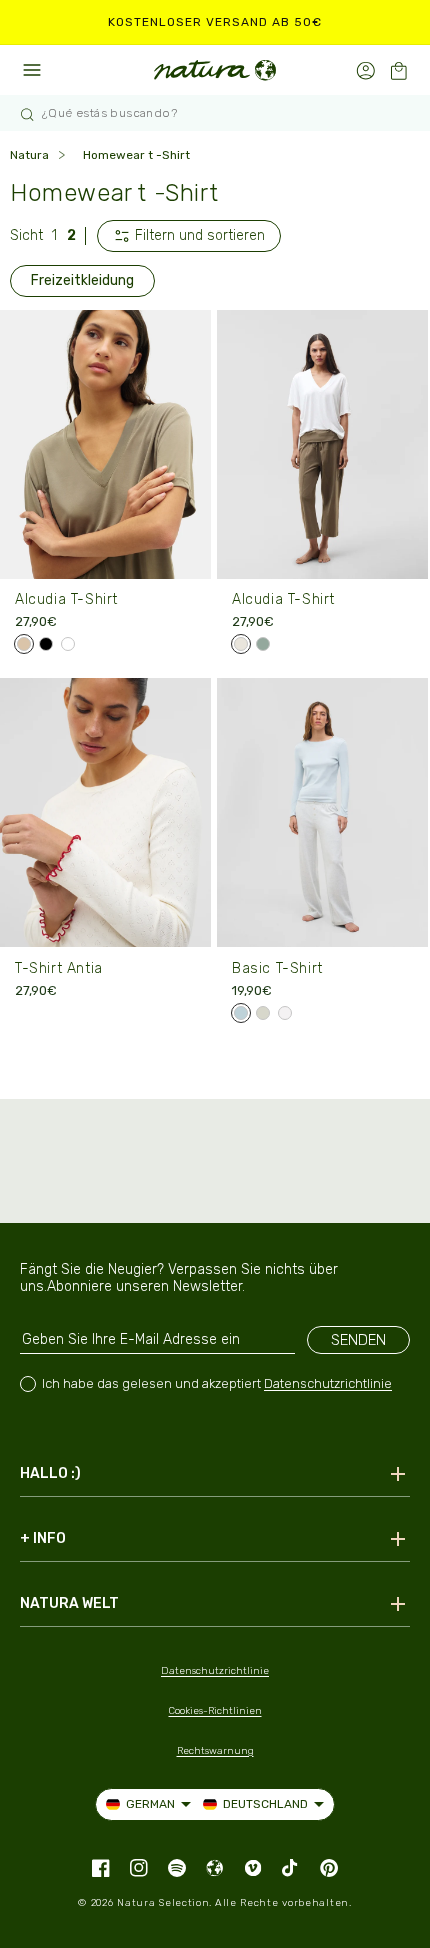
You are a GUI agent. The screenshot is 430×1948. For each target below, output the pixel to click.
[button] (398, 70)
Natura (29, 155)
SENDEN (358, 1340)
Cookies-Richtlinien (215, 1711)
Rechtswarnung (215, 1751)
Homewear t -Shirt (136, 155)
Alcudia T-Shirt (66, 599)
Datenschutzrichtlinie (328, 1383)
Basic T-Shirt (277, 968)
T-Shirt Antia (59, 968)
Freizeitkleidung (82, 280)
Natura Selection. (164, 1903)
